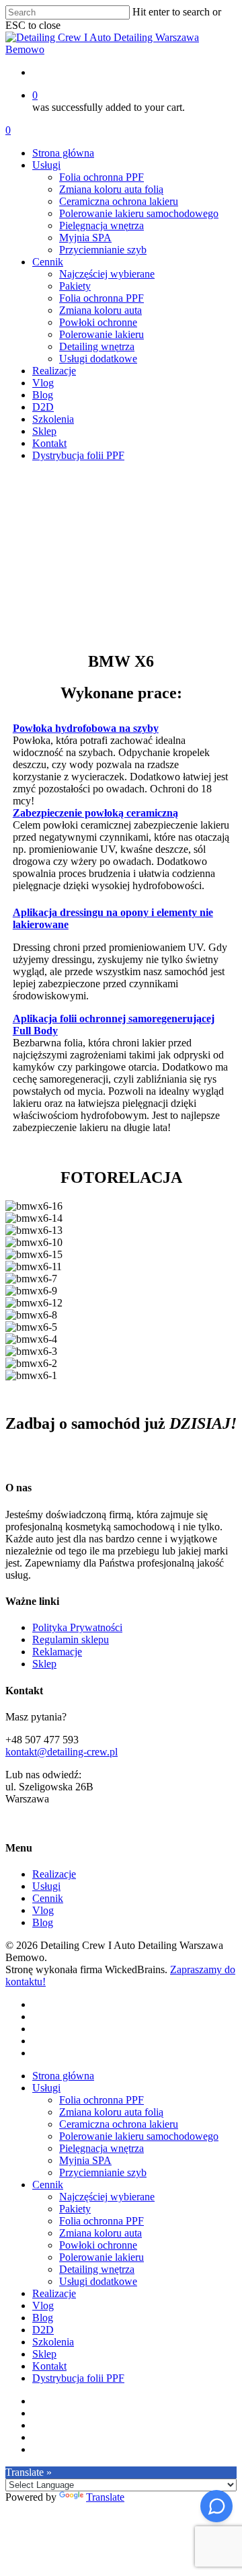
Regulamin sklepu (71, 1639)
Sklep (44, 1664)
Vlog (43, 1910)
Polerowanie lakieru (102, 2257)
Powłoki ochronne (98, 2245)
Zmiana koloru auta (100, 2233)
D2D (43, 2330)
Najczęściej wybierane (107, 2197)
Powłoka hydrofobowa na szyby (86, 728)
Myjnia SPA (85, 2160)
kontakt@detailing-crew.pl (62, 1752)
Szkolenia (53, 2342)
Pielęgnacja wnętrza (102, 2148)
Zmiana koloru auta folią (111, 2112)
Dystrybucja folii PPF (78, 2378)
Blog (43, 1922)
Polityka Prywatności (77, 1627)
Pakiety (75, 2209)
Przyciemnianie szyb (103, 2172)
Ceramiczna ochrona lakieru (119, 2124)
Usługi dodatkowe (98, 2281)
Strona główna (63, 2076)
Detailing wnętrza (97, 2269)
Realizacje (54, 1874)
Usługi (46, 1886)
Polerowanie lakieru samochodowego (139, 2136)
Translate (105, 2497)
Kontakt (49, 2366)
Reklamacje (57, 1652)
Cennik (48, 1898)
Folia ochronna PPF (102, 2100)
